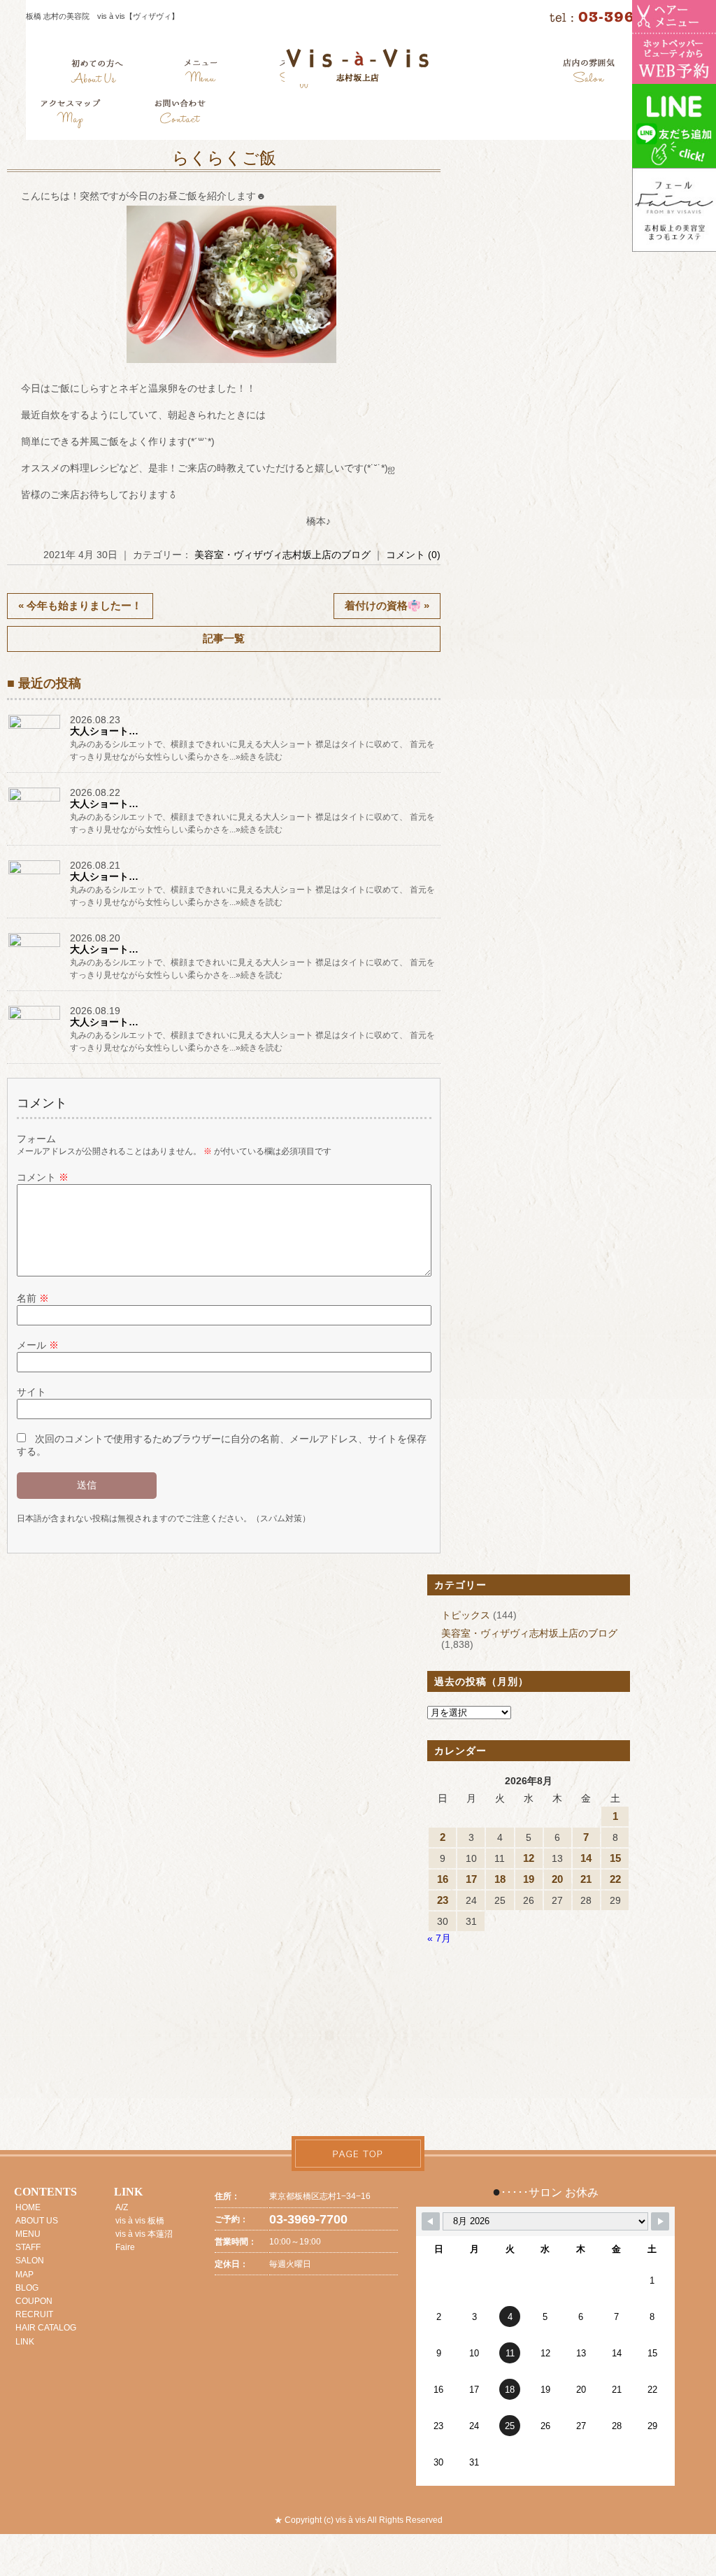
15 (615, 1858)
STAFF (28, 2247)
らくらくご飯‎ (224, 158)
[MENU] (201, 73)
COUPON (34, 2301)
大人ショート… (104, 731)
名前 (33, 1298)
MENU (28, 2234)
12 (529, 1858)
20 (557, 1879)
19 (529, 1879)
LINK (25, 2342)
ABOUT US (37, 2221)
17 (471, 1879)
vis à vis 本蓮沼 (144, 2234)
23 (443, 1900)
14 (586, 1858)
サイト (31, 1392)
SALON (30, 2261)
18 (500, 1879)
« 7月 (439, 1938)
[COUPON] (71, 115)
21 (586, 1879)
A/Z (122, 2207)
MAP (24, 2275)
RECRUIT (34, 2314)
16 (443, 1879)
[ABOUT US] (97, 73)
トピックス (466, 1615)
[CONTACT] (180, 115)
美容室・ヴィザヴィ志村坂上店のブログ (282, 555)
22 (615, 1879)
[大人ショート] (35, 729)
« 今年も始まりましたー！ (80, 605)
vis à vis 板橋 (140, 2221)
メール (38, 1345)
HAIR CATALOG (46, 2328)
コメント (43, 1177)
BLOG (27, 2288)
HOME (28, 2207)
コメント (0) (413, 555)
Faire (125, 2247)
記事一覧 (224, 638)
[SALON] (589, 73)
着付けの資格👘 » (387, 605)
